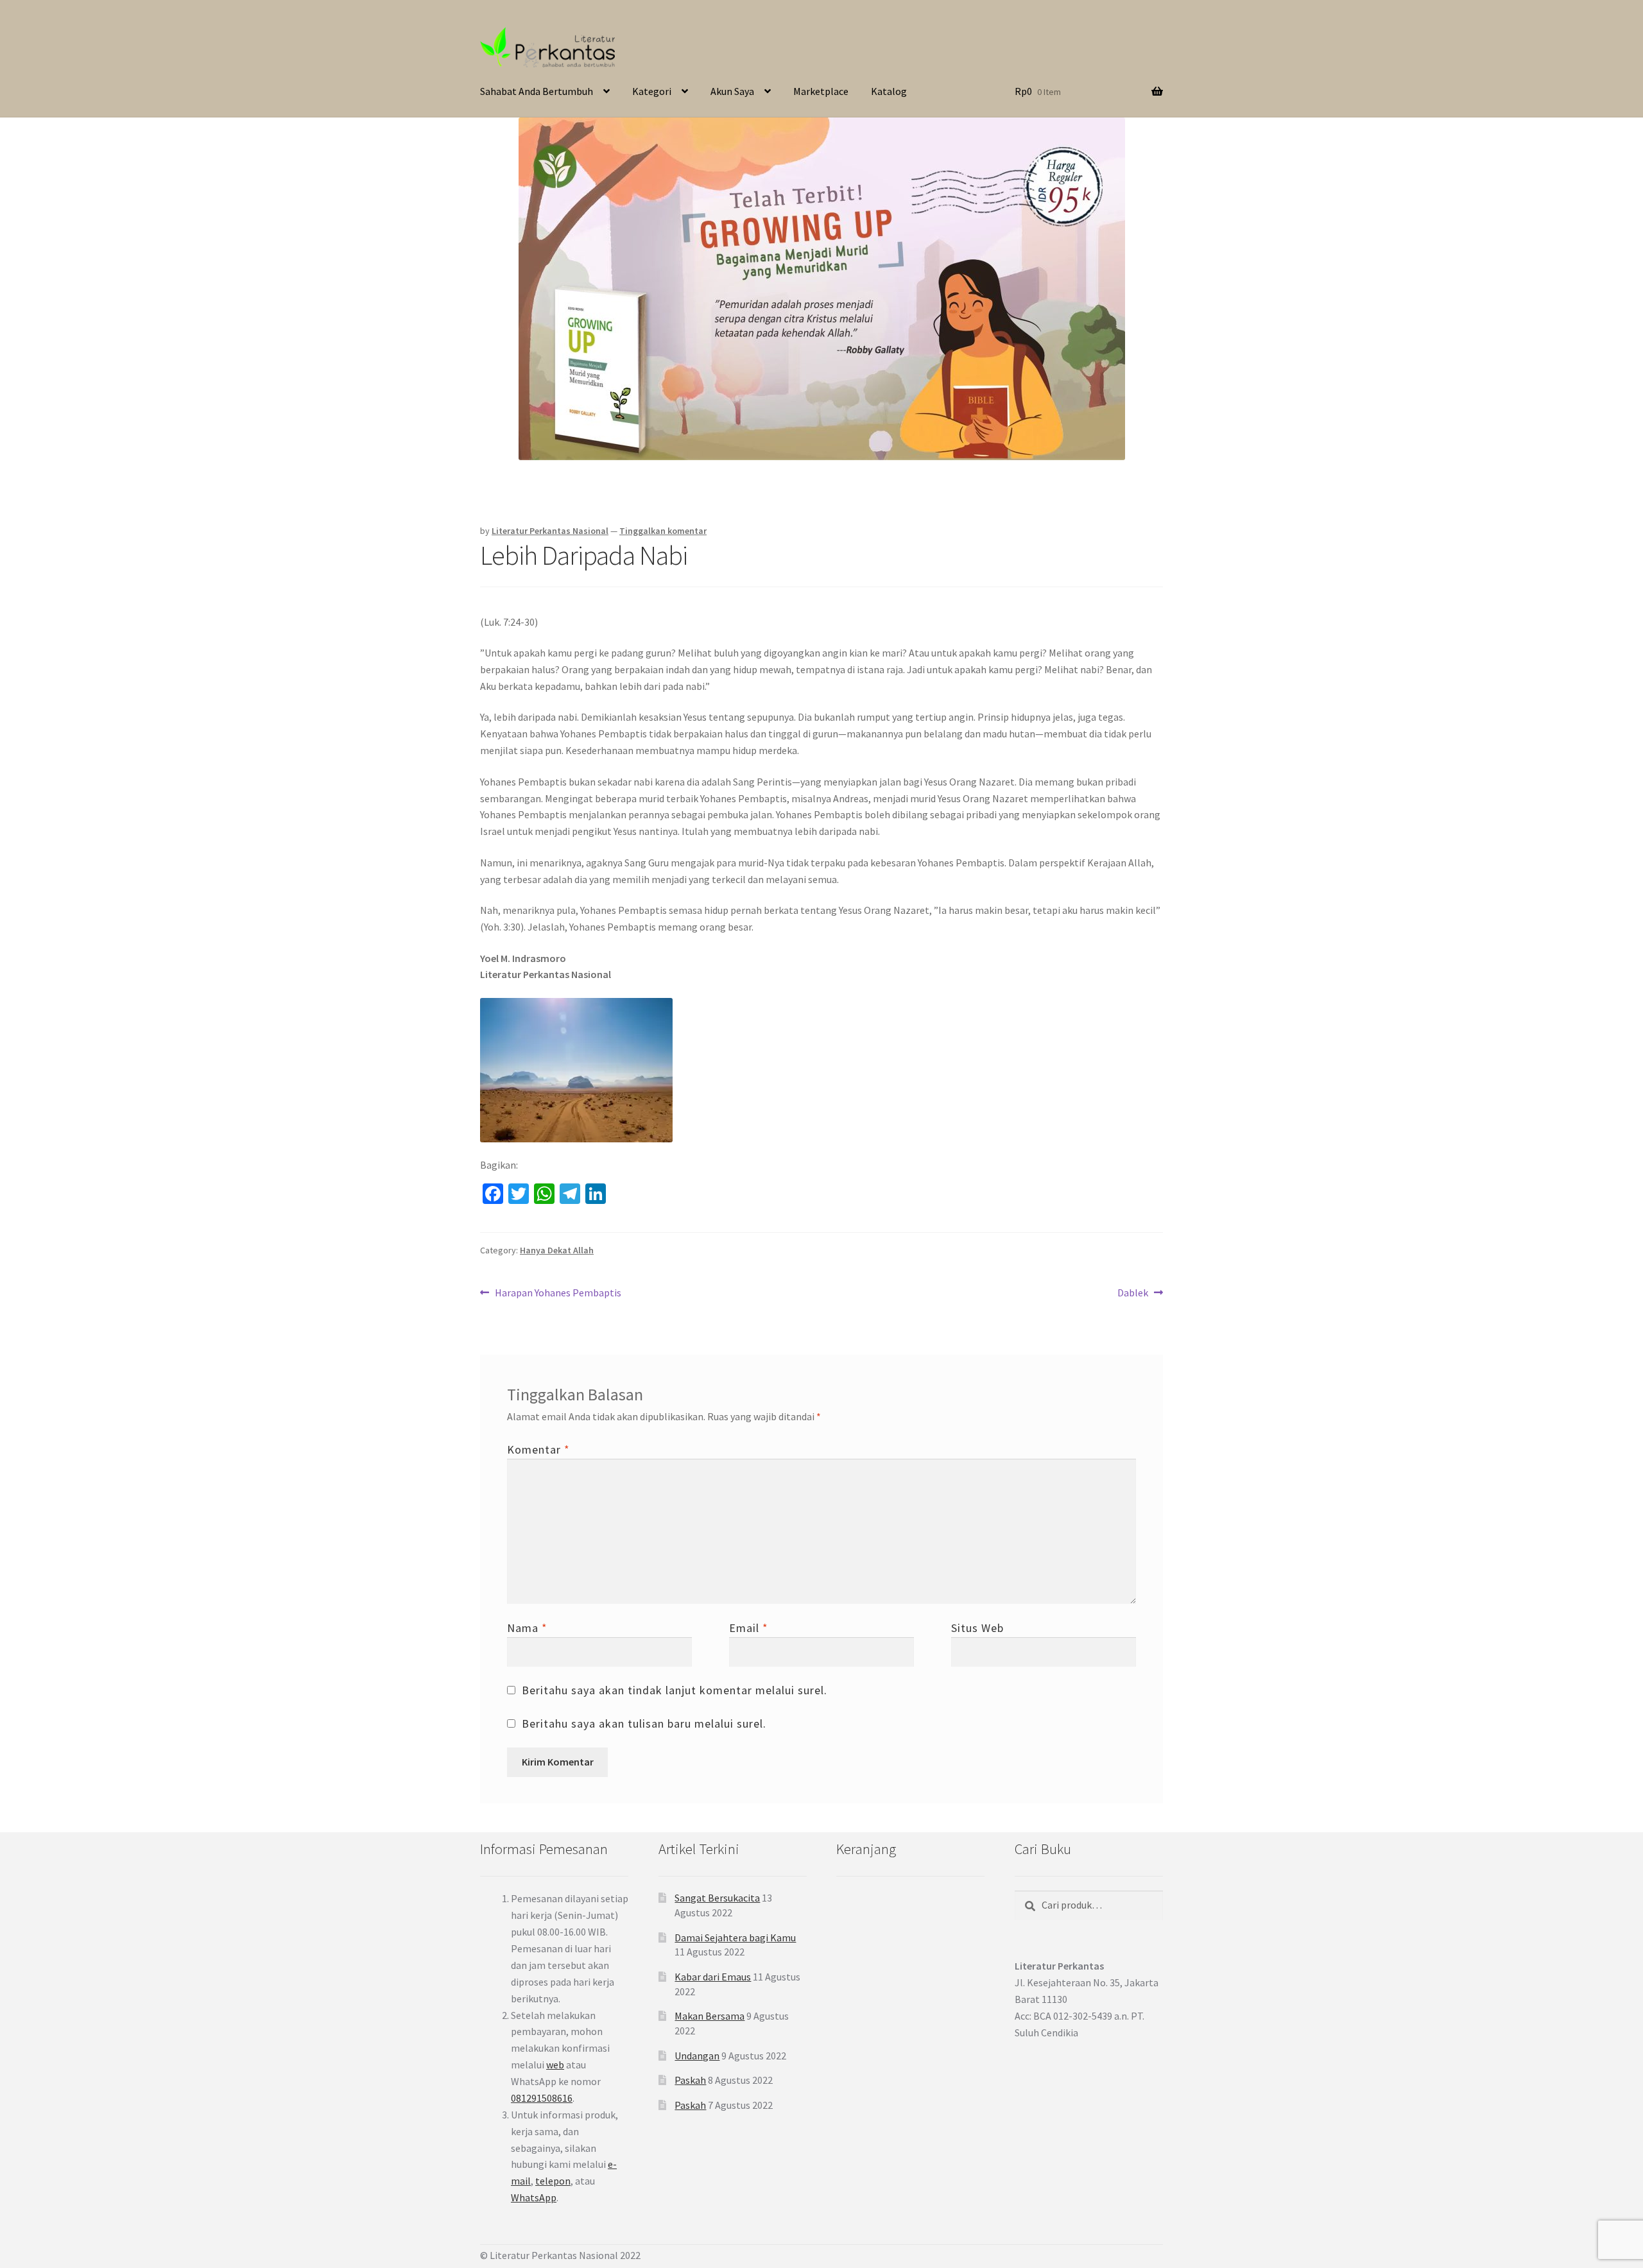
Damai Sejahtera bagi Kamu (735, 1937)
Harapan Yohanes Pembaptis (558, 1293)
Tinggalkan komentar (663, 531)
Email (749, 1628)
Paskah (690, 2080)
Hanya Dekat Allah (557, 1250)
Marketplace (821, 91)
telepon (553, 2181)
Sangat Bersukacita (717, 1898)
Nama (527, 1628)
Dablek (1133, 1293)
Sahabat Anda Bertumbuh (537, 91)
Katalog (889, 91)
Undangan (697, 2056)
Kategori (652, 91)
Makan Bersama (710, 2016)
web (555, 2065)
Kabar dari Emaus (713, 1977)
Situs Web (977, 1628)
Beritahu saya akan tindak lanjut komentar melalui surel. (675, 1690)
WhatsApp (534, 2197)
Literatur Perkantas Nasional (550, 531)
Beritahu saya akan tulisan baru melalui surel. (644, 1723)
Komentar (538, 1449)
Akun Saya (732, 91)
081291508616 (542, 2098)
